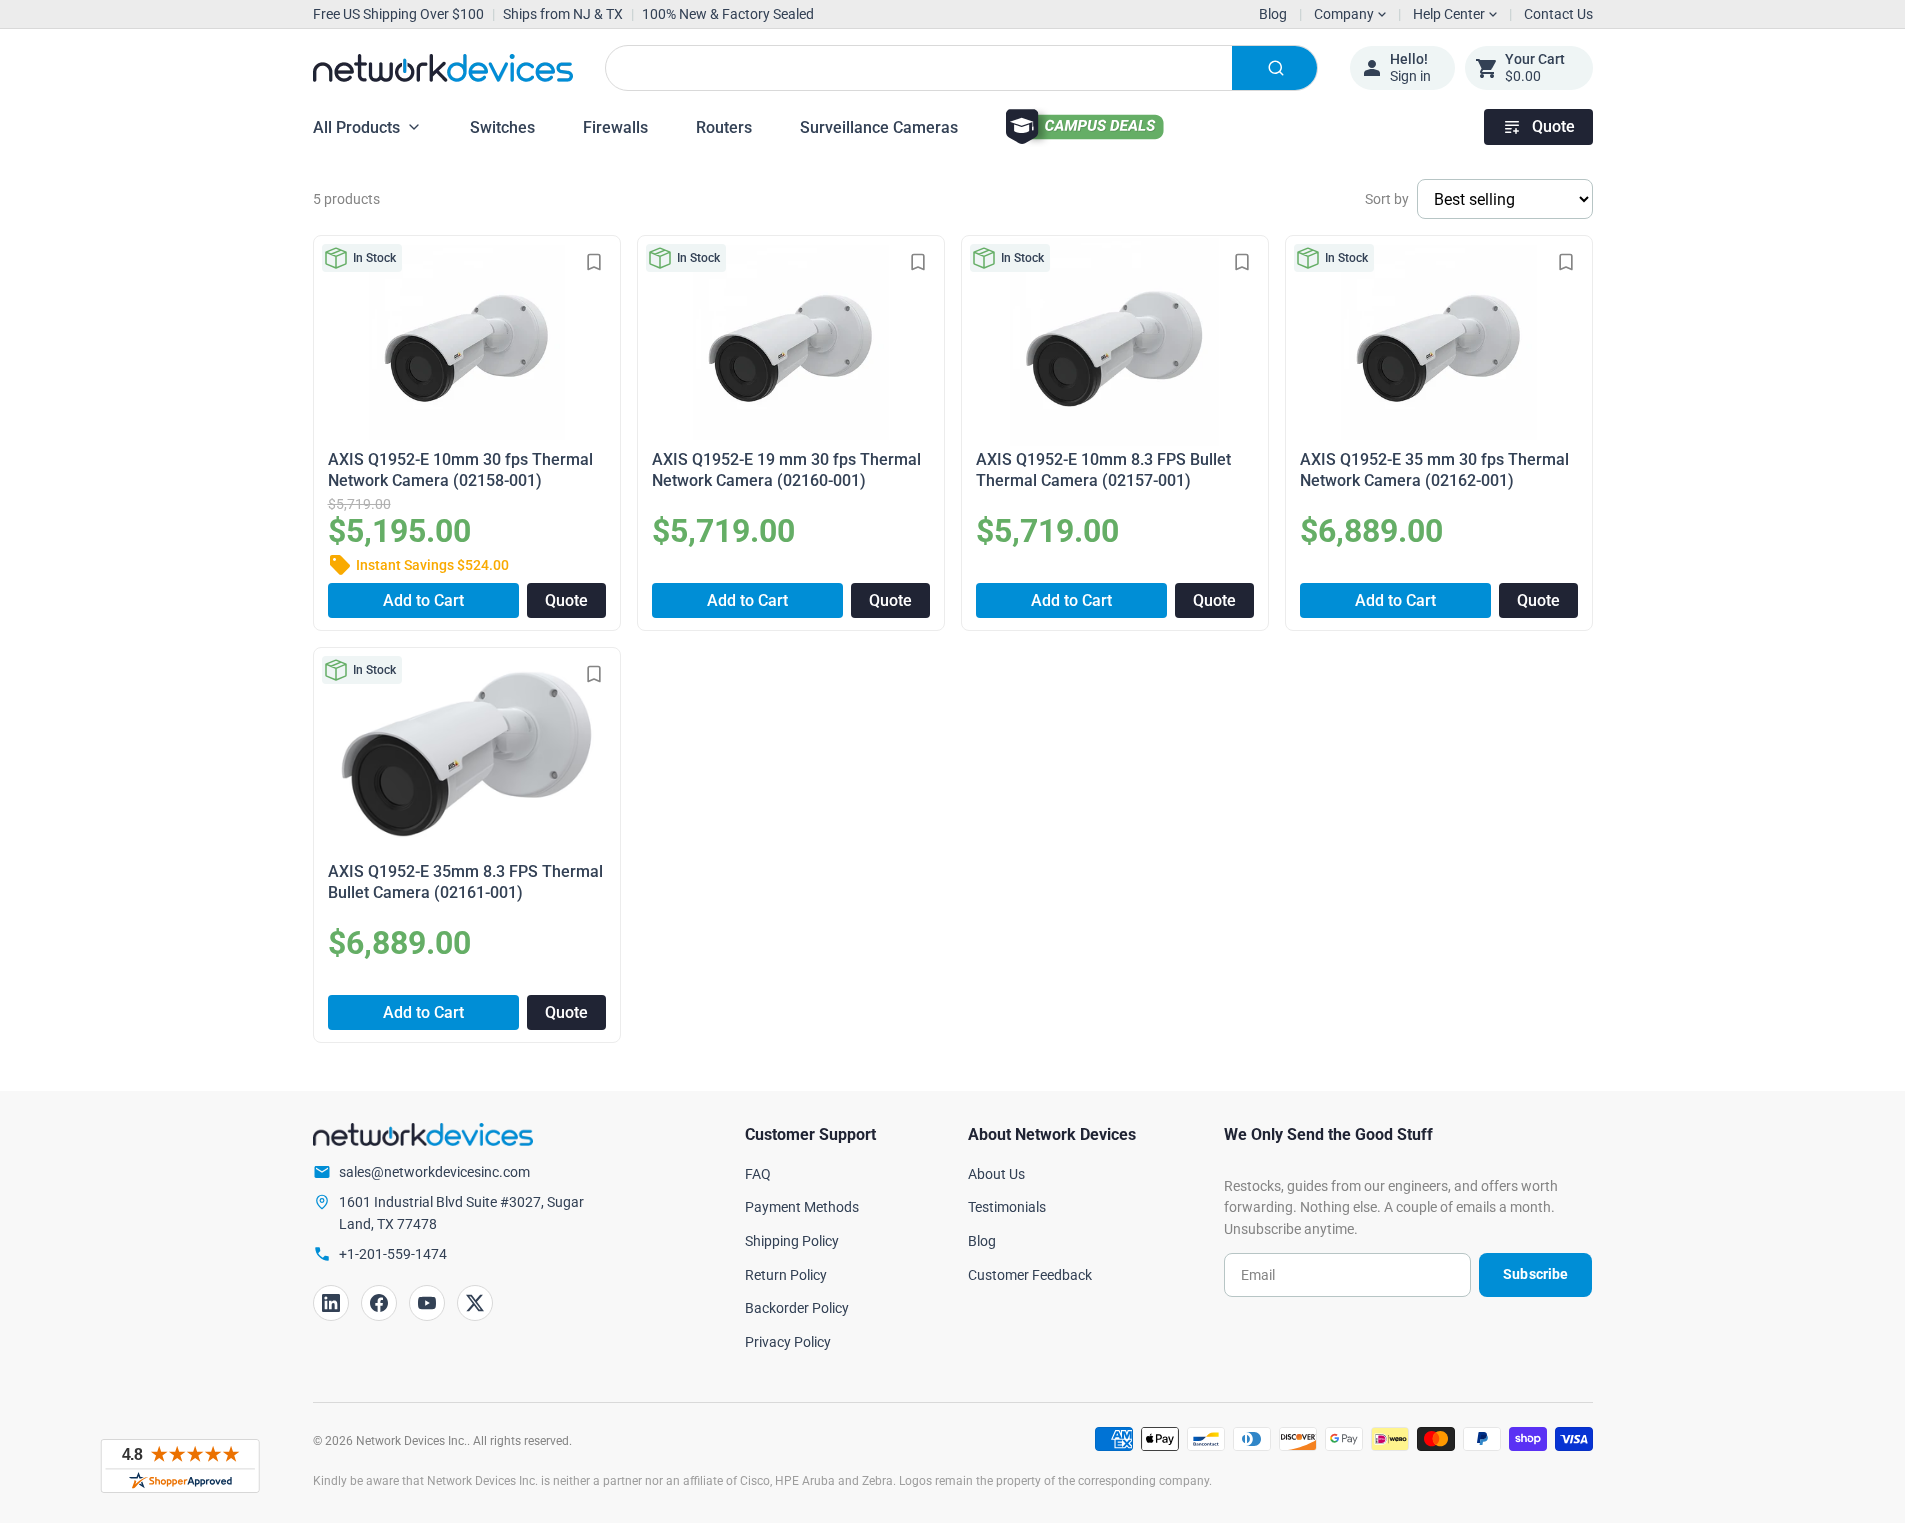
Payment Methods (802, 1207)
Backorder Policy (797, 1308)
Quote (1553, 126)
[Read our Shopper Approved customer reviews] (180, 1466)
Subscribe (1535, 1274)
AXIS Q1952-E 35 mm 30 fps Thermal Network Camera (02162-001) (1434, 470)
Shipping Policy (792, 1241)
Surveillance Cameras (879, 127)
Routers (724, 127)
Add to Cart (423, 600)
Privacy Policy (788, 1342)
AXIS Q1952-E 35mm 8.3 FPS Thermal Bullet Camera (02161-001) (465, 882)
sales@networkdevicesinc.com (434, 1172)
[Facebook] (379, 1303)
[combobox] (961, 68)
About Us (996, 1174)
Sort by (1387, 199)
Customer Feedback (1030, 1275)
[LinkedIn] (331, 1303)
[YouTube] (427, 1303)
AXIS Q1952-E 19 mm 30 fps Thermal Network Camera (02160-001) (786, 470)
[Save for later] (594, 262)
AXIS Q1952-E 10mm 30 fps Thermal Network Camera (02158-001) (460, 470)
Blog (1273, 14)
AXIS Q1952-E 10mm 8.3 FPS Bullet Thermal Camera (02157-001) (1103, 470)
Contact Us (1558, 14)
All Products (356, 127)
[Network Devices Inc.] (443, 68)
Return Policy (786, 1275)
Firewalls (615, 127)
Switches (502, 127)
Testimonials (1007, 1207)
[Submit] (1274, 68)
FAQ (758, 1174)
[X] (475, 1303)
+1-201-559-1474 (393, 1254)
